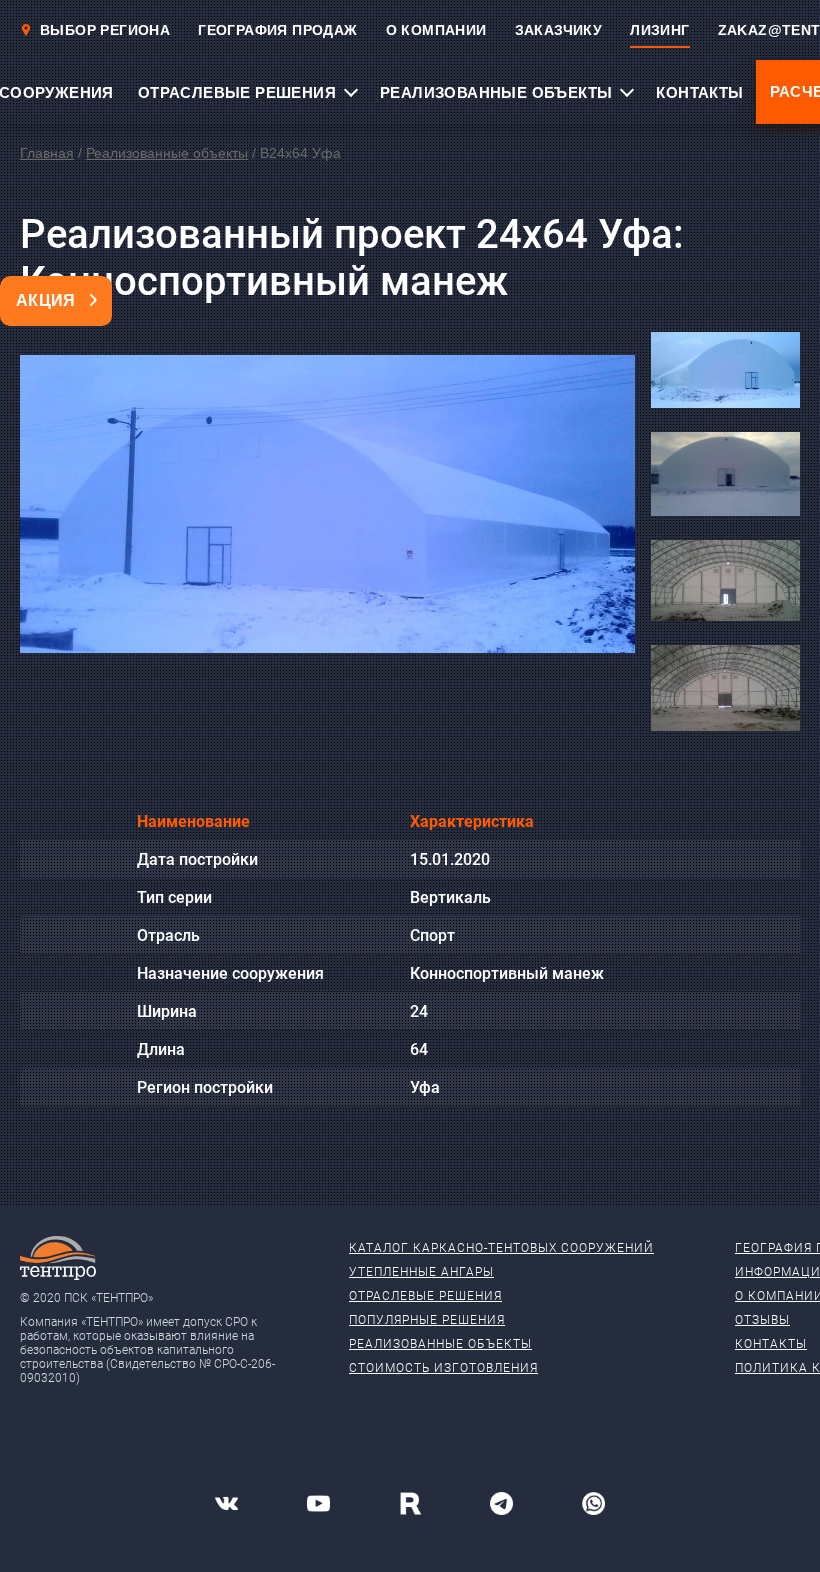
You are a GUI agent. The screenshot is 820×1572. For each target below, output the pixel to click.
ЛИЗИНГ (659, 30)
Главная (47, 153)
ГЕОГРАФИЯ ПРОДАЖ (277, 30)
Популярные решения (427, 1320)
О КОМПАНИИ (436, 30)
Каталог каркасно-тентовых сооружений (501, 1248)
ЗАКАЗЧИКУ (559, 30)
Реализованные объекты (167, 153)
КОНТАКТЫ (699, 92)
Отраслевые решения (425, 1296)
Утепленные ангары (421, 1272)
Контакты (771, 1344)
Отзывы (762, 1320)
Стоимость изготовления (443, 1368)
